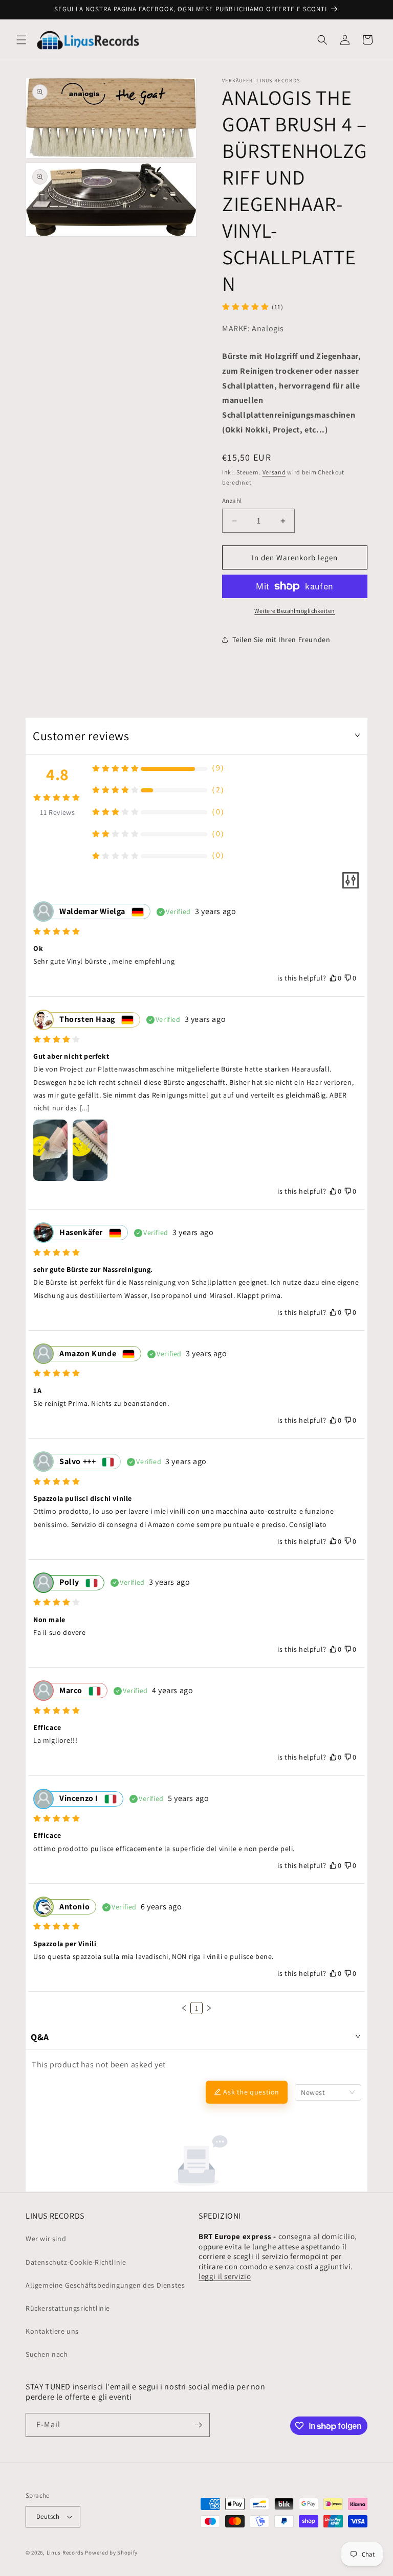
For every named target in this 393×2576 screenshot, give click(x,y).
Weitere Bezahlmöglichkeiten (295, 611)
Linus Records (65, 2552)
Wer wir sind (46, 2239)
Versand (274, 472)
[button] (21, 40)
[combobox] (328, 2092)
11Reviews (57, 812)
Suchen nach (47, 2354)
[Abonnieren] (198, 2425)
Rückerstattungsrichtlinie (68, 2308)
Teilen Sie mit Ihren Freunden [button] (281, 640)
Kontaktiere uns (52, 2331)
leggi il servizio (225, 2276)
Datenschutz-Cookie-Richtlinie (76, 2262)
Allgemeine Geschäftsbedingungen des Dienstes (105, 2285)
